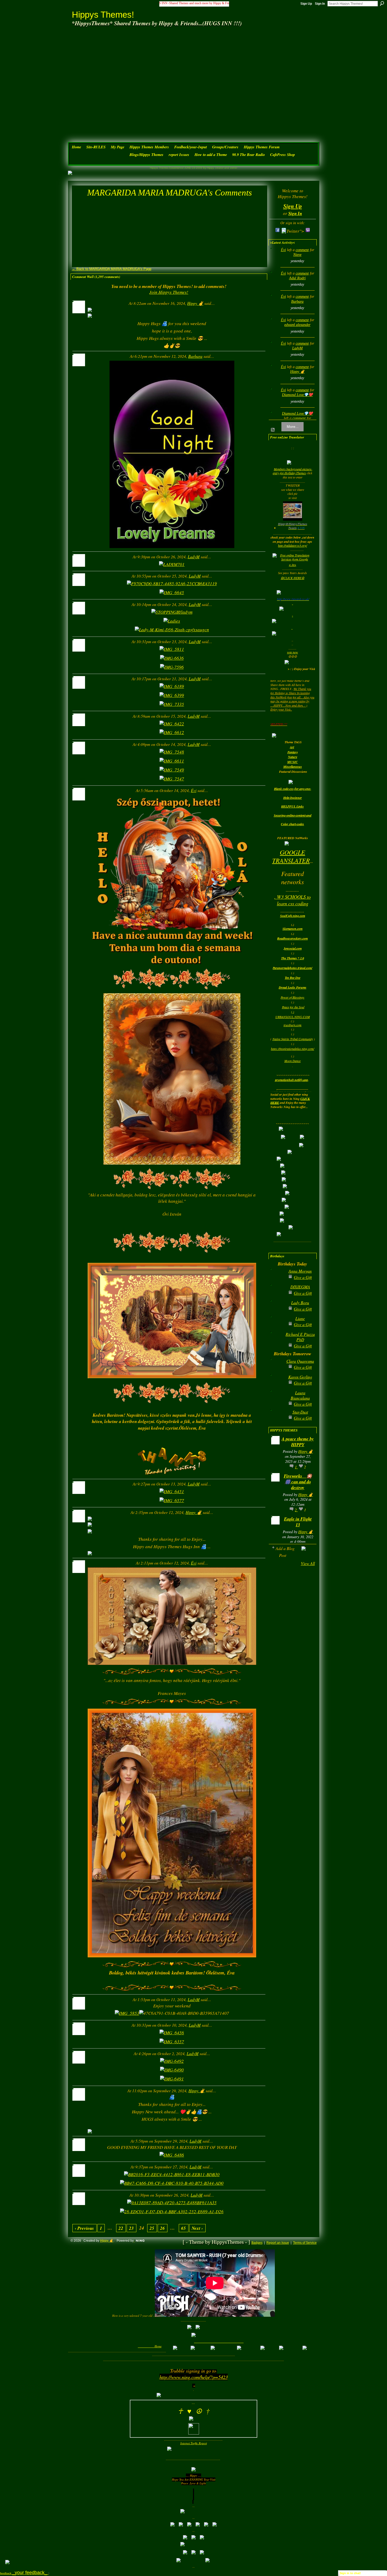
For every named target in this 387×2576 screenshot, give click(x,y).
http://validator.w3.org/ (292, 545)
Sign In (320, 4)
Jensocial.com (293, 948)
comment (302, 250)
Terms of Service (305, 2243)
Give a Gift (303, 1277)
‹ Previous (84, 2228)
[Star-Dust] (277, 1420)
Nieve (297, 255)
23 (131, 2228)
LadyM (194, 557)
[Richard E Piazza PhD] (277, 1343)
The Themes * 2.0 (293, 958)
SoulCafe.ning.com (293, 916)
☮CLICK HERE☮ (292, 578)
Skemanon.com (292, 929)
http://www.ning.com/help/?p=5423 (194, 2377)
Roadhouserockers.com (292, 938)
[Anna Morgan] (277, 1279)
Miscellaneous (293, 767)
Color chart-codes (292, 824)
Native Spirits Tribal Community (293, 1039)
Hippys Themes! (103, 15)
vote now (292, 652)
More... (293, 427)
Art (292, 747)
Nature (293, 757)
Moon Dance (292, 1061)
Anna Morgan (300, 1271)
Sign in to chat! (350, 2573)
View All (308, 1563)
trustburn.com (292, 1025)
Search (382, 3)
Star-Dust (300, 1412)
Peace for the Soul (293, 1007)
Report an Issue (278, 2243)
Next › (197, 2228)
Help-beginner (293, 798)
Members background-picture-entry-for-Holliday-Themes (292, 471)
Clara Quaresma (300, 1361)
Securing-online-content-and (293, 815)
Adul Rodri (297, 278)
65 (183, 2228)
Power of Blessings (292, 997)
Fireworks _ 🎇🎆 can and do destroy (298, 1482)
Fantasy (293, 752)
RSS (273, 430)
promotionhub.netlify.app (292, 1080)
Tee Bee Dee (293, 978)
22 (121, 2228)
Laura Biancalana (300, 1395)
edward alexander (297, 325)
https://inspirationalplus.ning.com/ (292, 1049)
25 (152, 2228)
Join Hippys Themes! (169, 292)
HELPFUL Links (292, 806)
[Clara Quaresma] (277, 1369)
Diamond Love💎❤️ (297, 395)
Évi (194, 790)
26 (162, 2228)
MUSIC (292, 762)
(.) (293, 1012)
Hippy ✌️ (195, 303)
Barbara (195, 356)
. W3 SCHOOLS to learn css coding (292, 900)
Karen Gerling (300, 1377)
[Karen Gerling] (277, 1385)
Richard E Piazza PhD (300, 1337)
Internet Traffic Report (194, 2443)
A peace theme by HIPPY (298, 1442)
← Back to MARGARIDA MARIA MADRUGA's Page (112, 269)
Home (158, 2346)
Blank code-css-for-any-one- (293, 789)
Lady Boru (300, 1302)
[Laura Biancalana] (277, 1401)
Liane (300, 1318)
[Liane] (277, 1327)
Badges (257, 2243)
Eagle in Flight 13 (298, 1522)
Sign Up (306, 4)
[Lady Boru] (277, 1311)
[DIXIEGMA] (277, 1295)
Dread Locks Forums (293, 987)
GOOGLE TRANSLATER (291, 856)
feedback (24, 2573)
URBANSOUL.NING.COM (293, 1017)
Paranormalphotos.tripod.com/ (292, 968)
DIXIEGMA (300, 1287)
